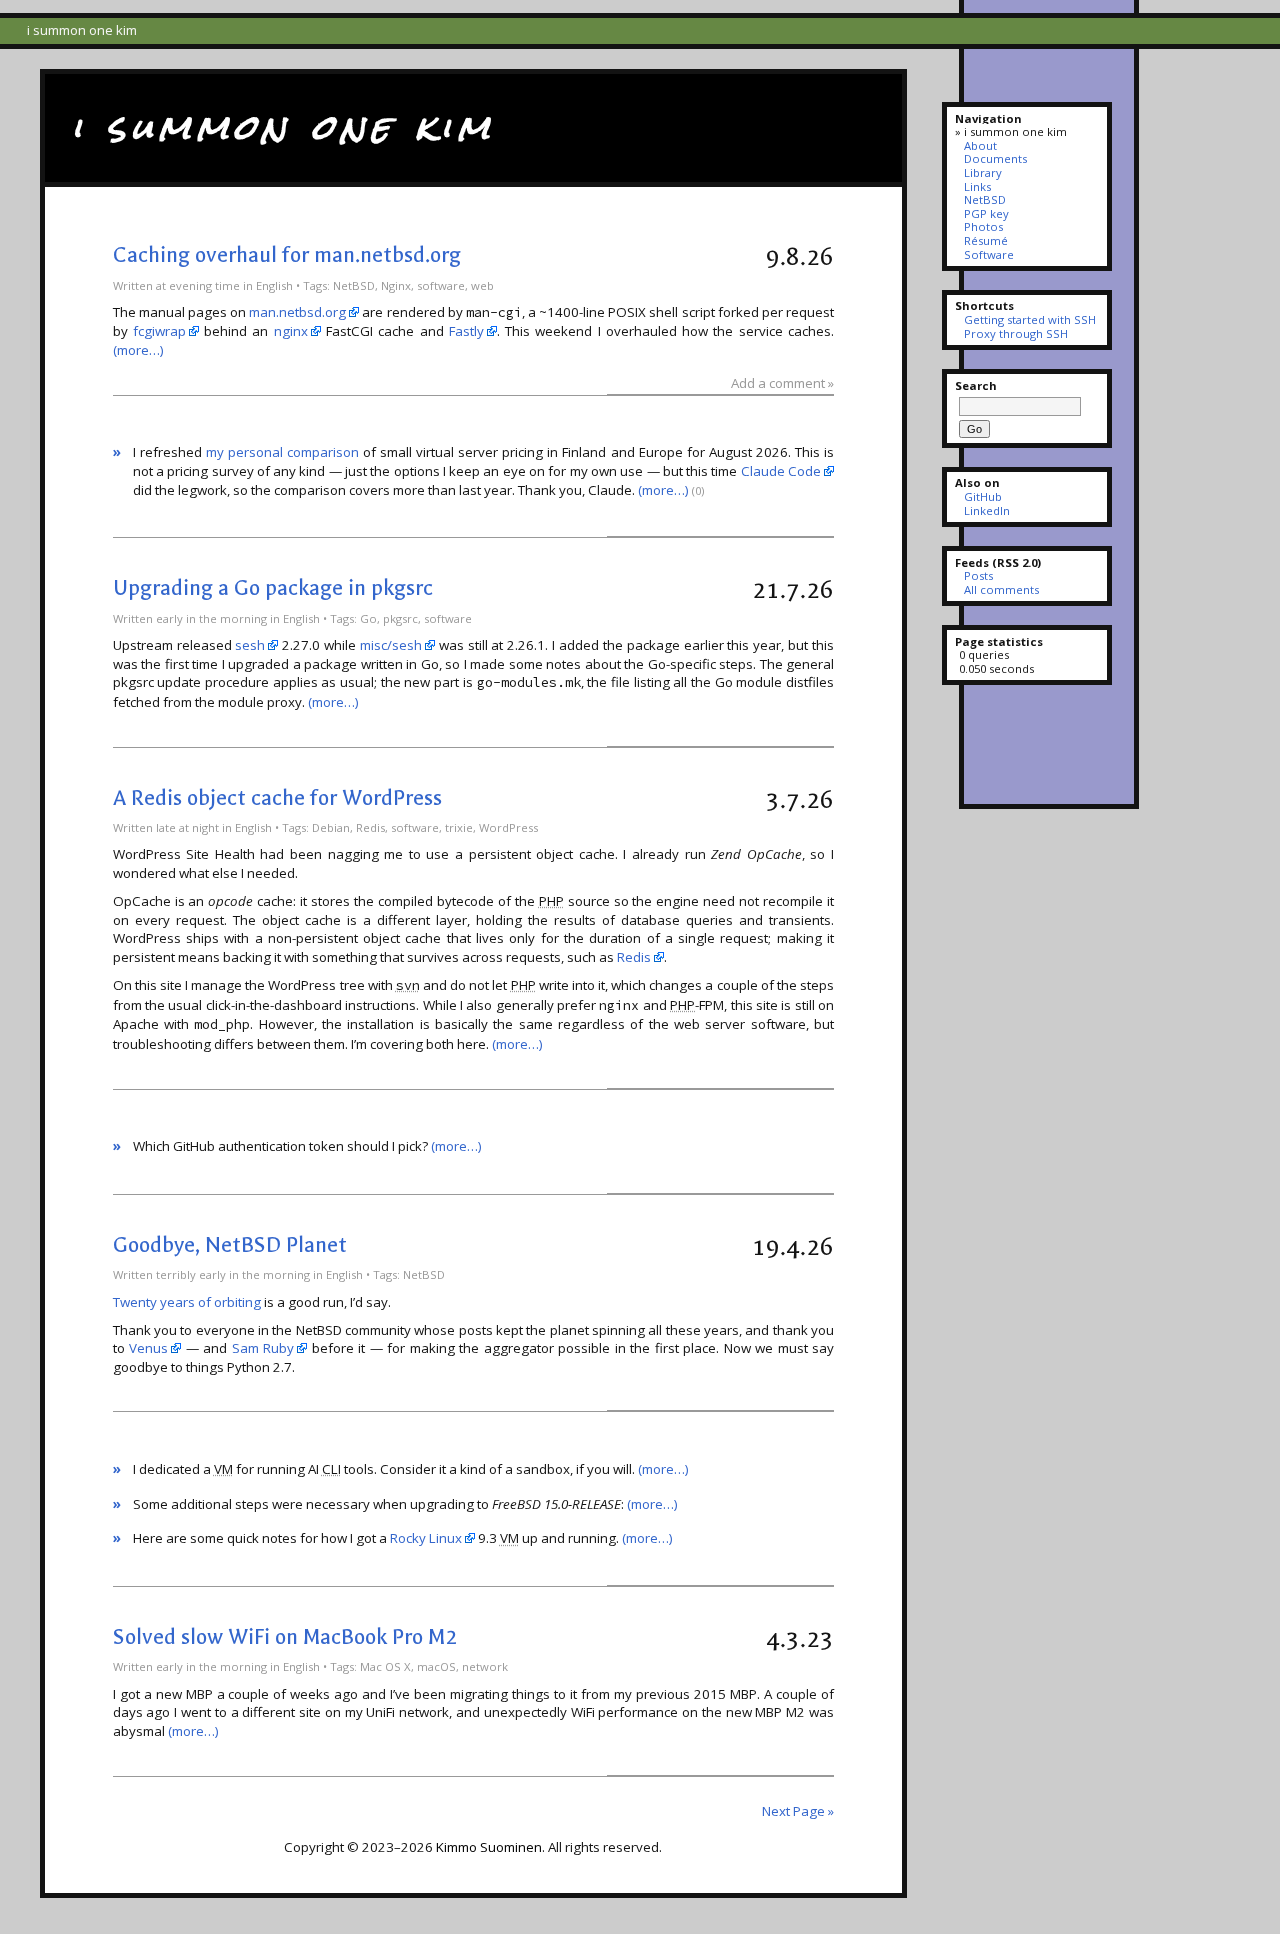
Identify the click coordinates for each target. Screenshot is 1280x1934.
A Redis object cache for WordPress (277, 798)
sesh (250, 645)
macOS (436, 1666)
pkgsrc (400, 618)
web (482, 285)
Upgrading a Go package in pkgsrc (273, 588)
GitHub (982, 496)
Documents (995, 158)
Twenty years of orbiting (187, 1302)
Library (982, 172)
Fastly (466, 331)
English (274, 285)
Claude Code (781, 471)
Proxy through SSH (1015, 333)
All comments (1001, 589)
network (485, 1666)
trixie (459, 827)
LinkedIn (986, 510)
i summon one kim (283, 127)
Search (976, 385)
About (980, 145)
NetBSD (354, 285)
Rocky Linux (426, 1538)
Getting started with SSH (1029, 319)
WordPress (508, 827)
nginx (291, 331)
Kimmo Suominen (489, 1847)
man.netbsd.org (297, 312)
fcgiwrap (159, 331)
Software (988, 254)
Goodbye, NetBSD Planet (230, 1245)
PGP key (986, 213)
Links (977, 186)
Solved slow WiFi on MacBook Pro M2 (285, 1637)
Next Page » (798, 1811)
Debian (331, 827)
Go (368, 618)
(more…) (138, 350)
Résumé (985, 240)
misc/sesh (391, 645)
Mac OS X (385, 1666)
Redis (370, 827)
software (441, 285)
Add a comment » (782, 383)
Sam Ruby (263, 1348)
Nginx (396, 285)
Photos (983, 226)
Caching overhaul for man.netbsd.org (287, 255)
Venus (148, 1348)
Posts (978, 575)
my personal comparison (282, 452)
